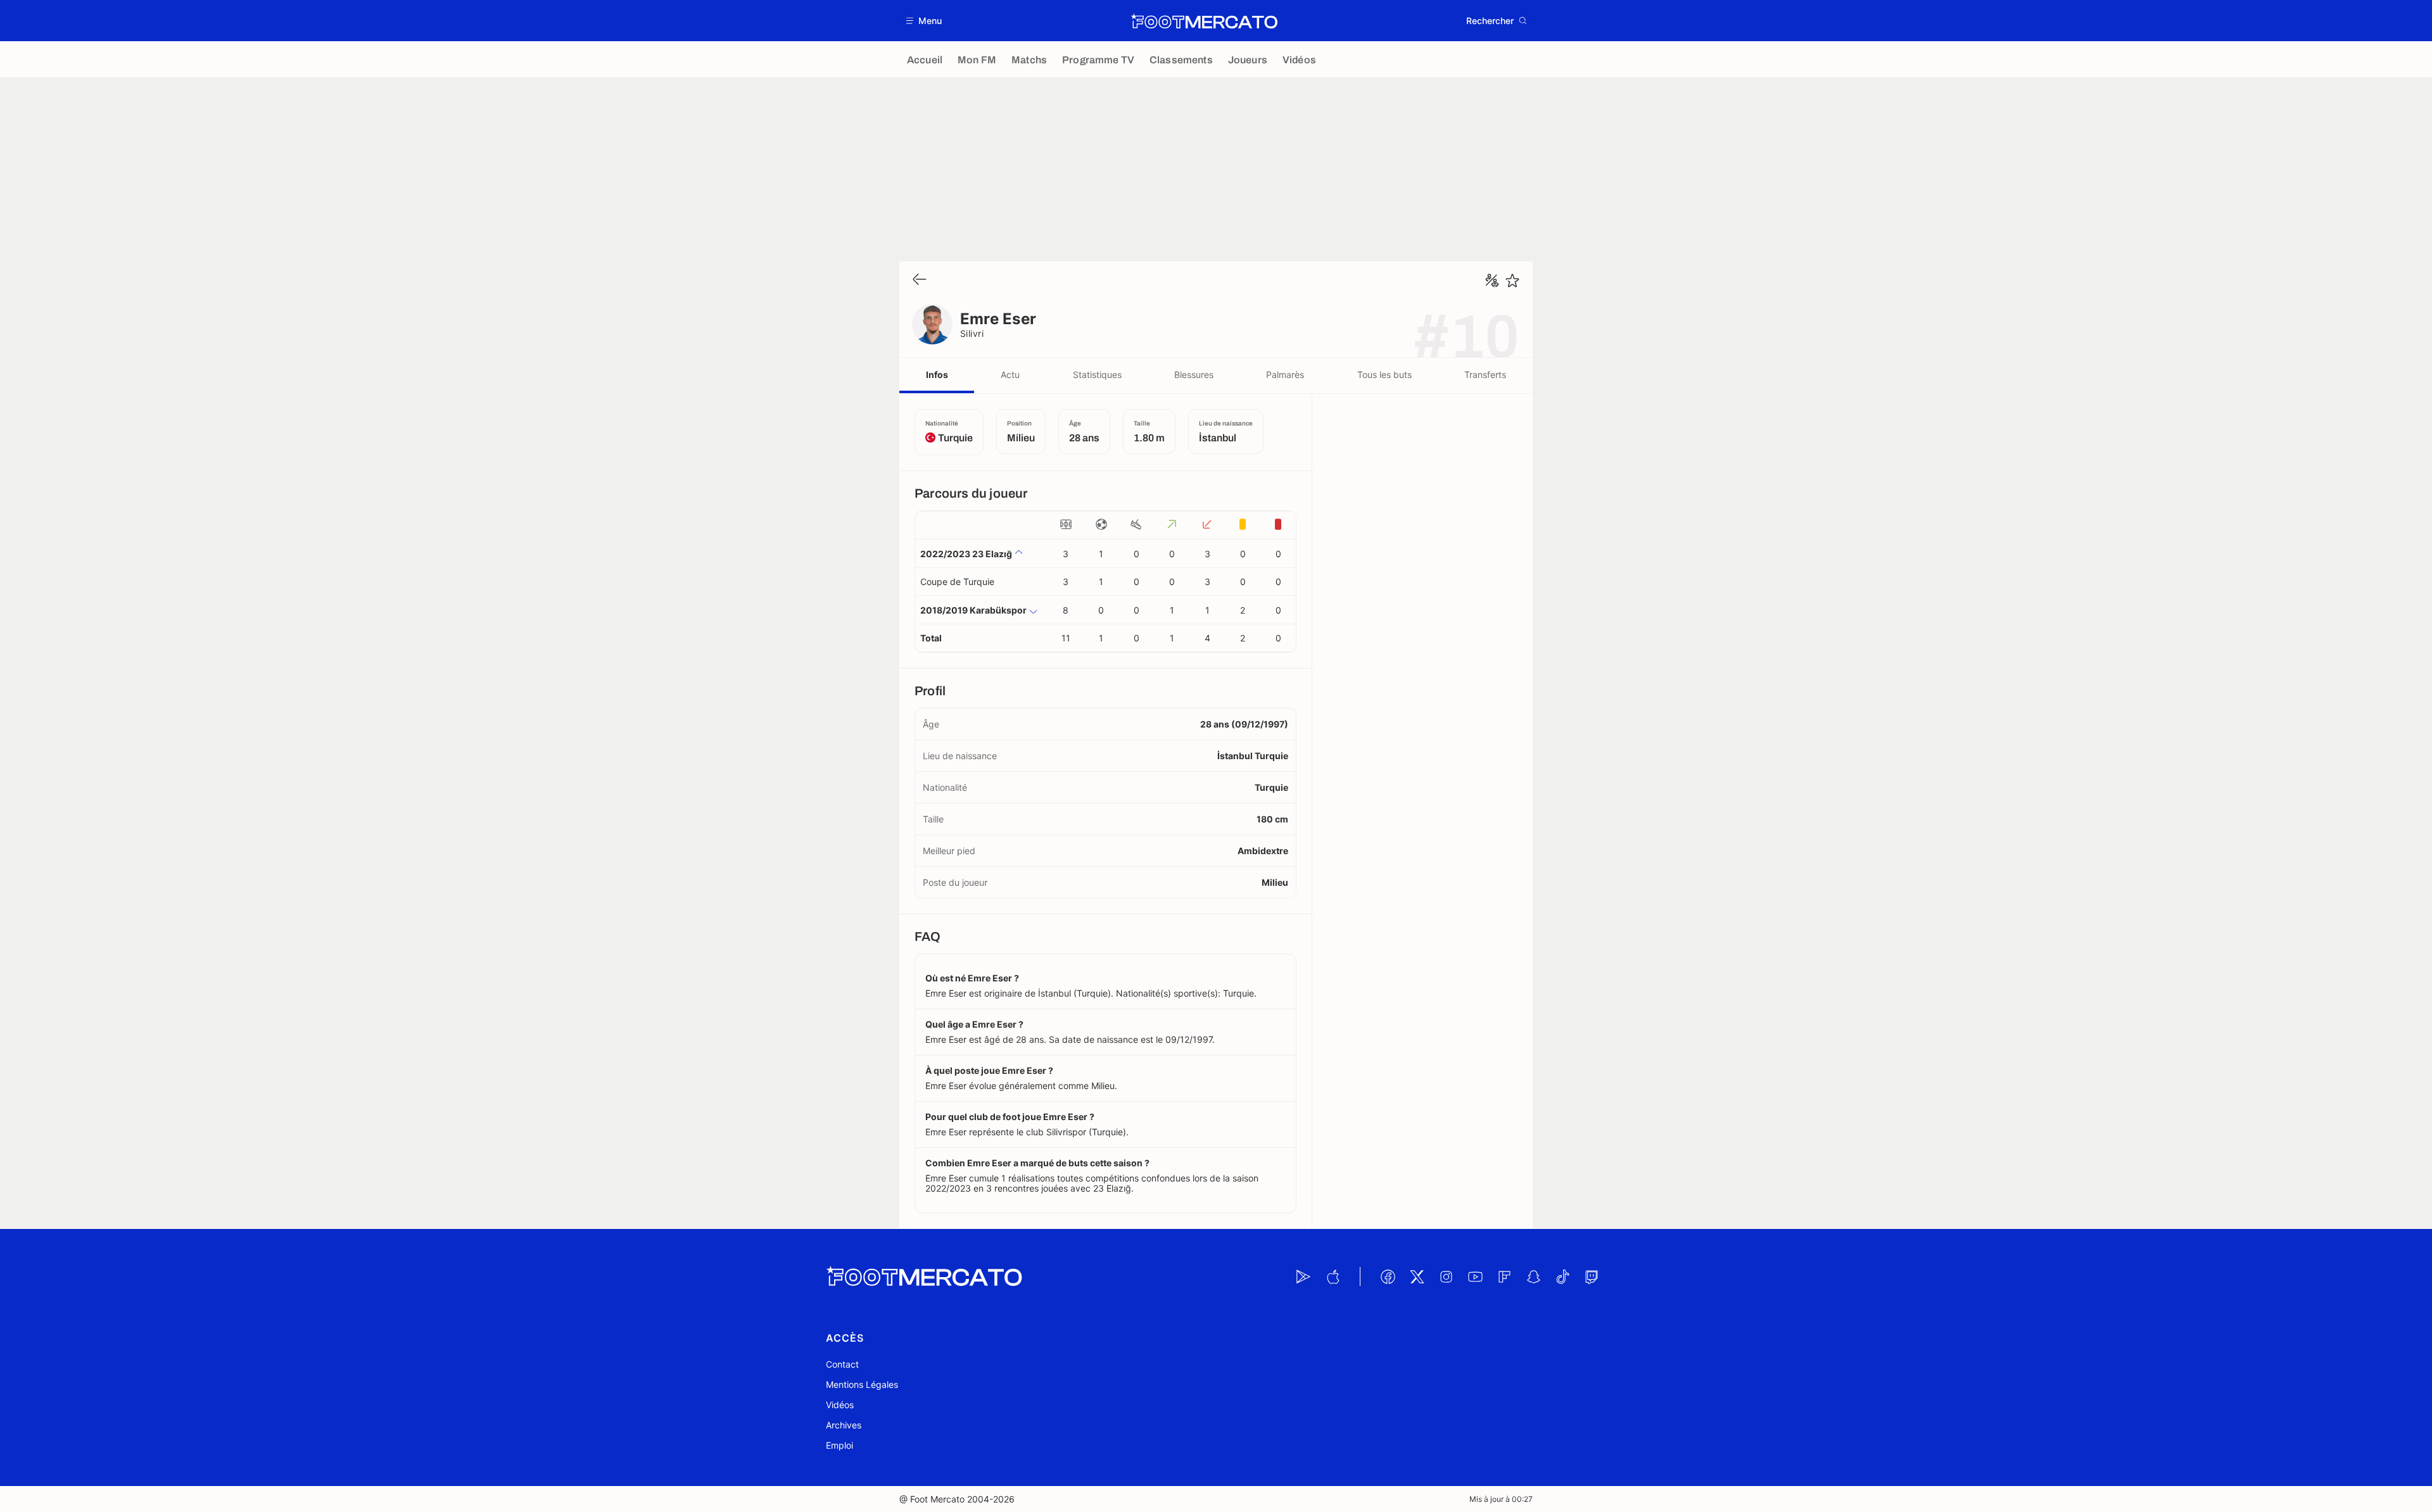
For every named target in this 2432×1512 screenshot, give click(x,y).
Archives (844, 1425)
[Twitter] (1417, 1276)
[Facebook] (1388, 1276)
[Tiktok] (1562, 1276)
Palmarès (1285, 375)
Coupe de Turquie (957, 582)
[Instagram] (1446, 1276)
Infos (937, 375)
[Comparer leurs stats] (1492, 280)
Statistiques (1097, 375)
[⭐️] (1512, 280)
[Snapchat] (1533, 1276)
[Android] (1303, 1276)
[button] (924, 21)
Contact (842, 1364)
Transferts (1485, 375)
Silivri (972, 333)
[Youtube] (1475, 1276)
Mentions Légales (862, 1384)
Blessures (1194, 375)
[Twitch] (1592, 1276)
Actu (1010, 375)
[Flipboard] (1504, 1276)
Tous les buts (1384, 375)
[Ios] (1333, 1276)
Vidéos (840, 1405)
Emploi (839, 1445)
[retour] (920, 280)
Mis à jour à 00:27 (1501, 1499)
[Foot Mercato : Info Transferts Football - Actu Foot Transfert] (1204, 21)
